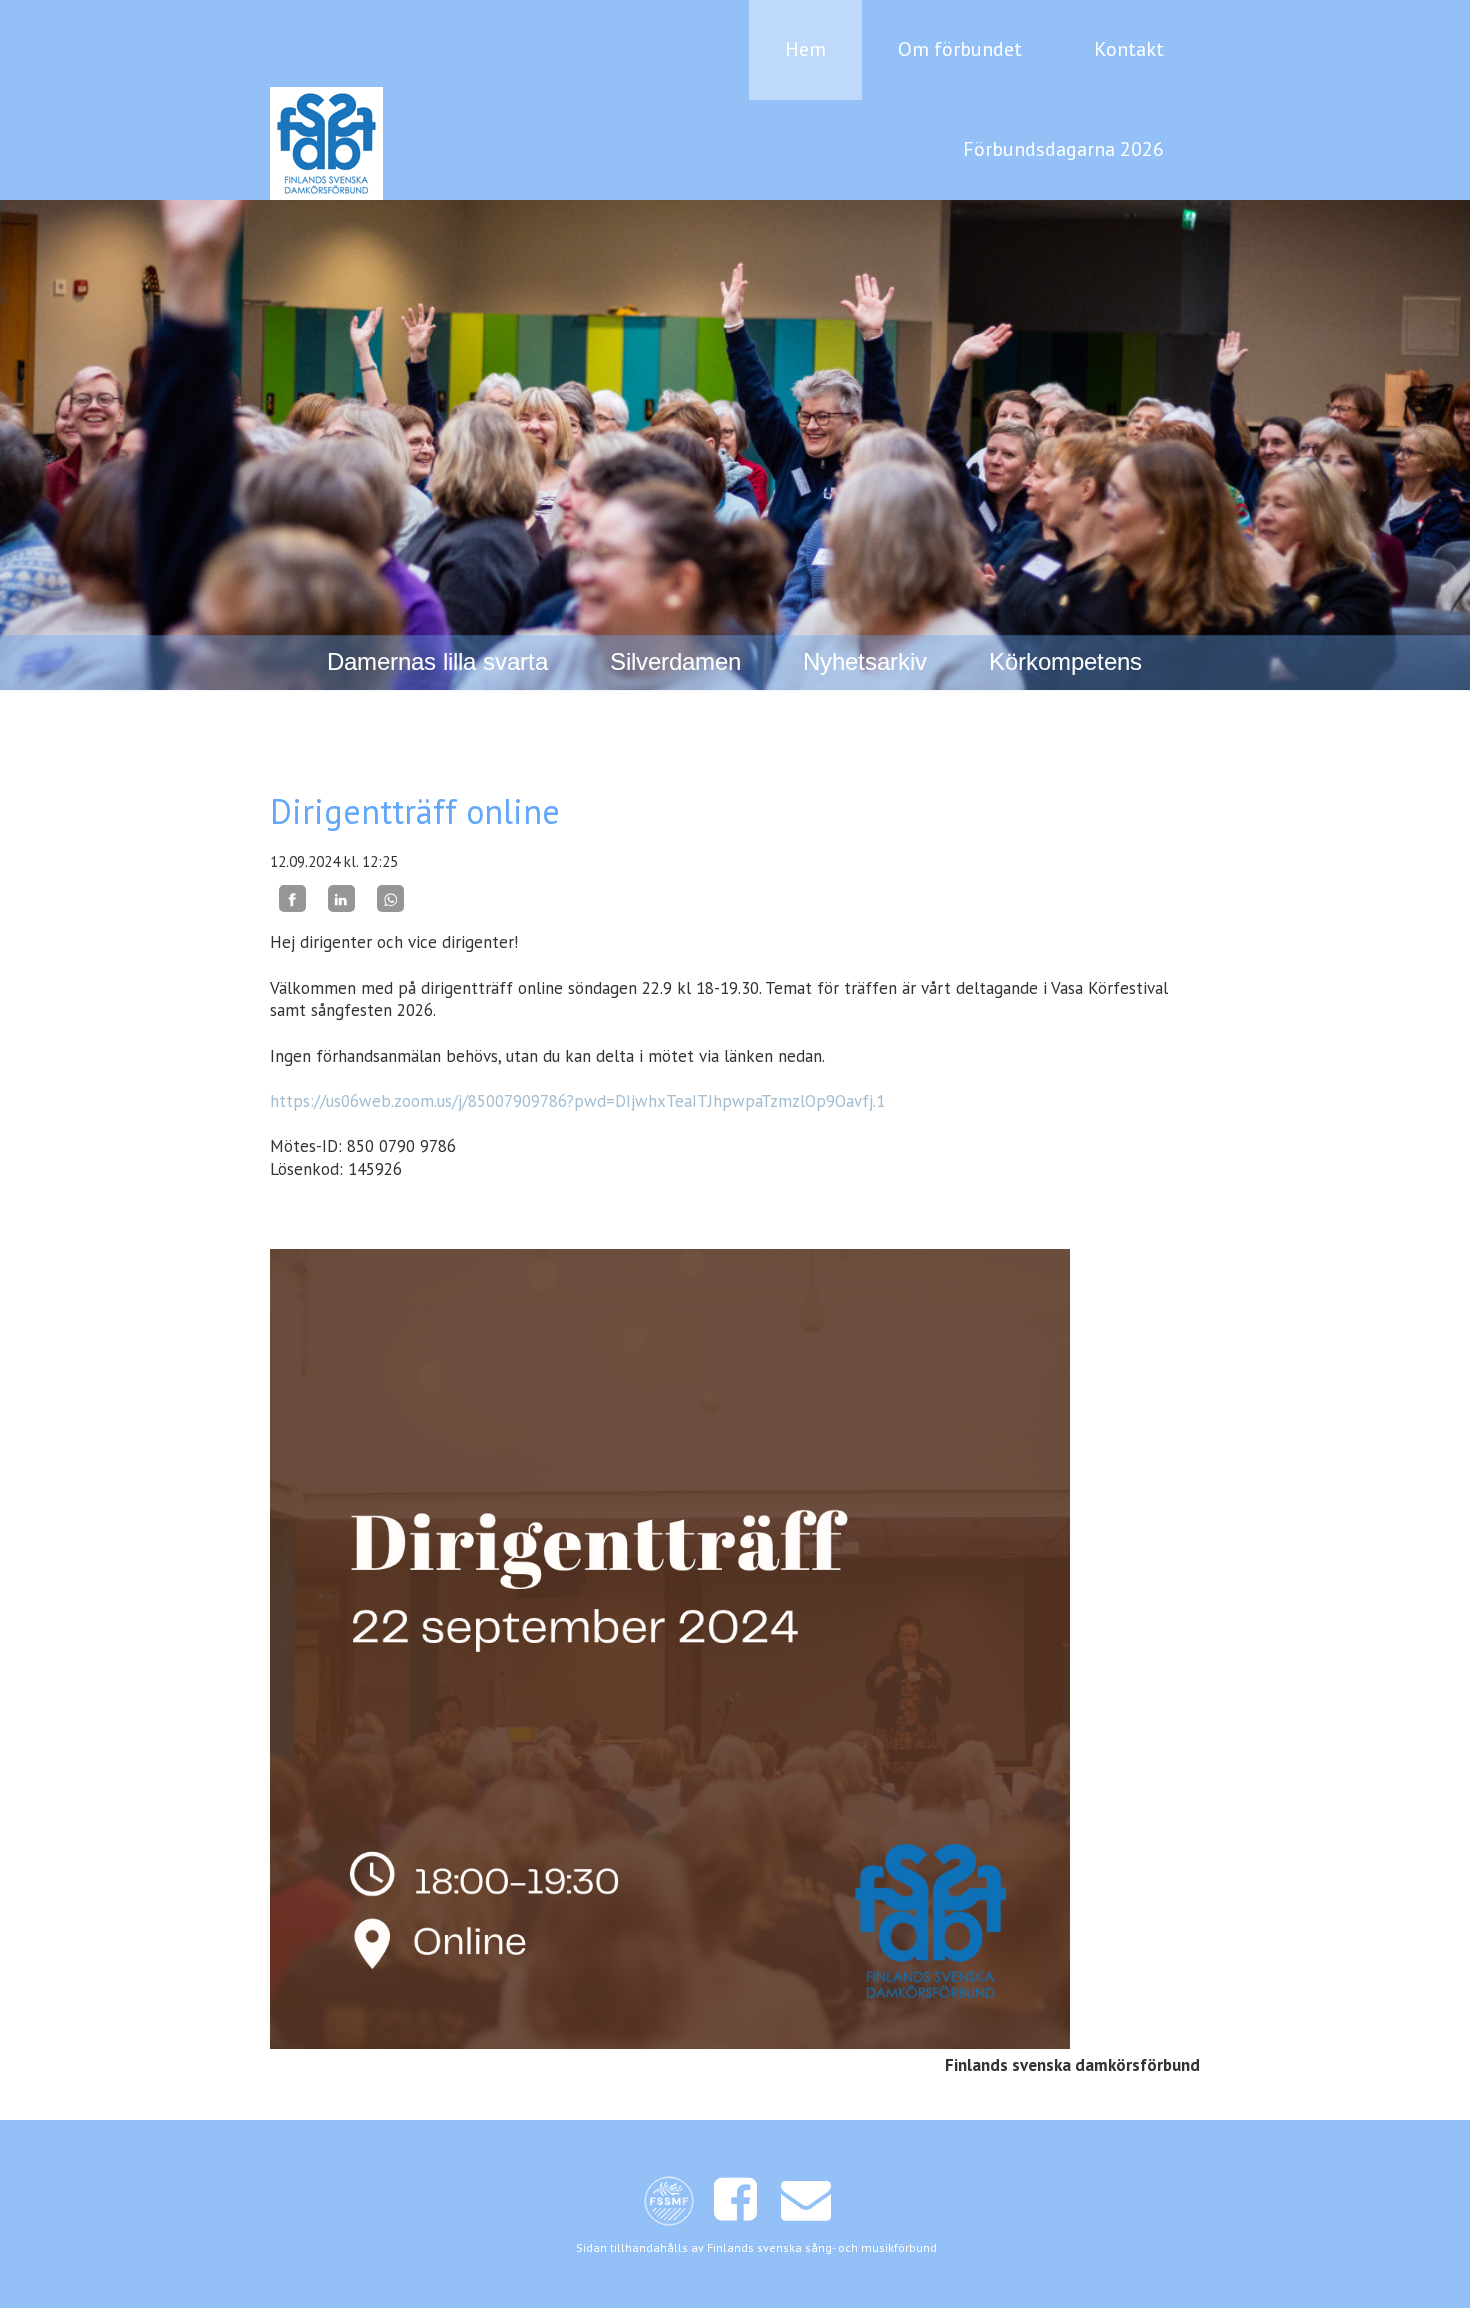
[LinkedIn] (341, 899)
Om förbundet (960, 49)
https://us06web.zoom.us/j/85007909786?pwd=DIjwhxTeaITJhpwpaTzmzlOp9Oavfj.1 (577, 1101)
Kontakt (1129, 49)
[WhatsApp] (390, 899)
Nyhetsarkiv (865, 661)
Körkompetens (1065, 661)
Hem (805, 49)
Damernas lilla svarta (437, 661)
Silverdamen (675, 661)
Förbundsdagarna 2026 (1063, 149)
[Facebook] (292, 899)
